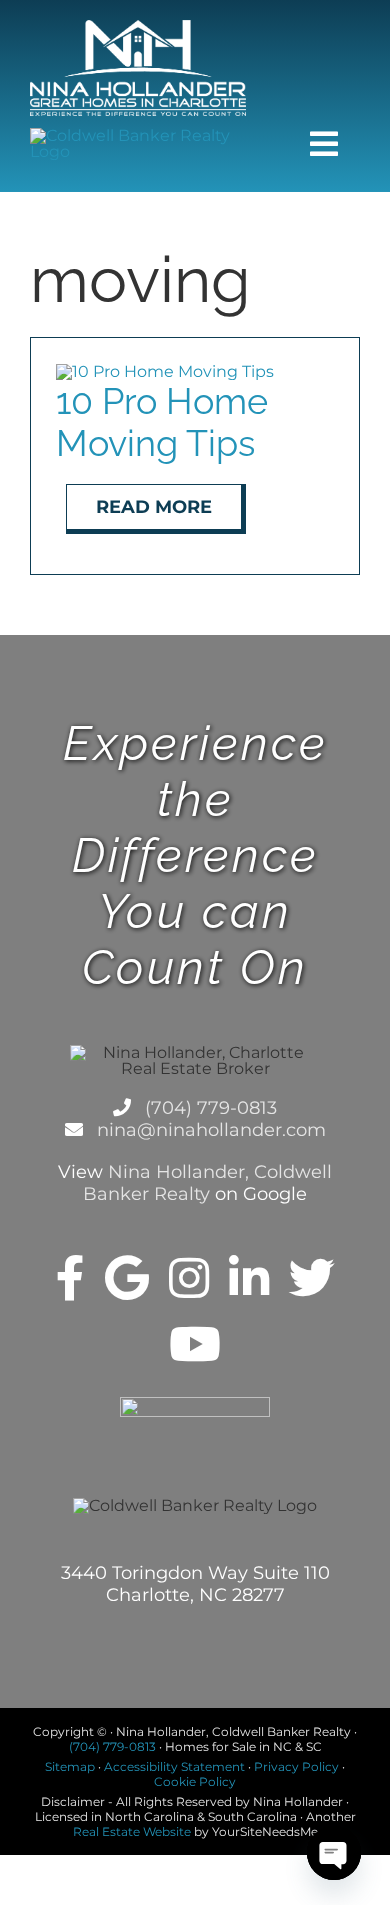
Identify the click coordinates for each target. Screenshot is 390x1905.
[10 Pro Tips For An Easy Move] (165, 371)
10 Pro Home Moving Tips (162, 422)
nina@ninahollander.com (209, 1130)
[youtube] (195, 1344)
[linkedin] (249, 1278)
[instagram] (189, 1278)
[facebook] (70, 1278)
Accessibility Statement (174, 1766)
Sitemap (70, 1766)
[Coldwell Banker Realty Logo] (138, 135)
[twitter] (312, 1278)
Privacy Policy (296, 1766)
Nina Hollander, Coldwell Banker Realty (207, 1183)
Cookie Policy (195, 1781)
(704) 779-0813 (208, 1108)
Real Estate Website (132, 1831)
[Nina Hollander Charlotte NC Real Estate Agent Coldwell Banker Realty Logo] (138, 27)
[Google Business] (127, 1278)
